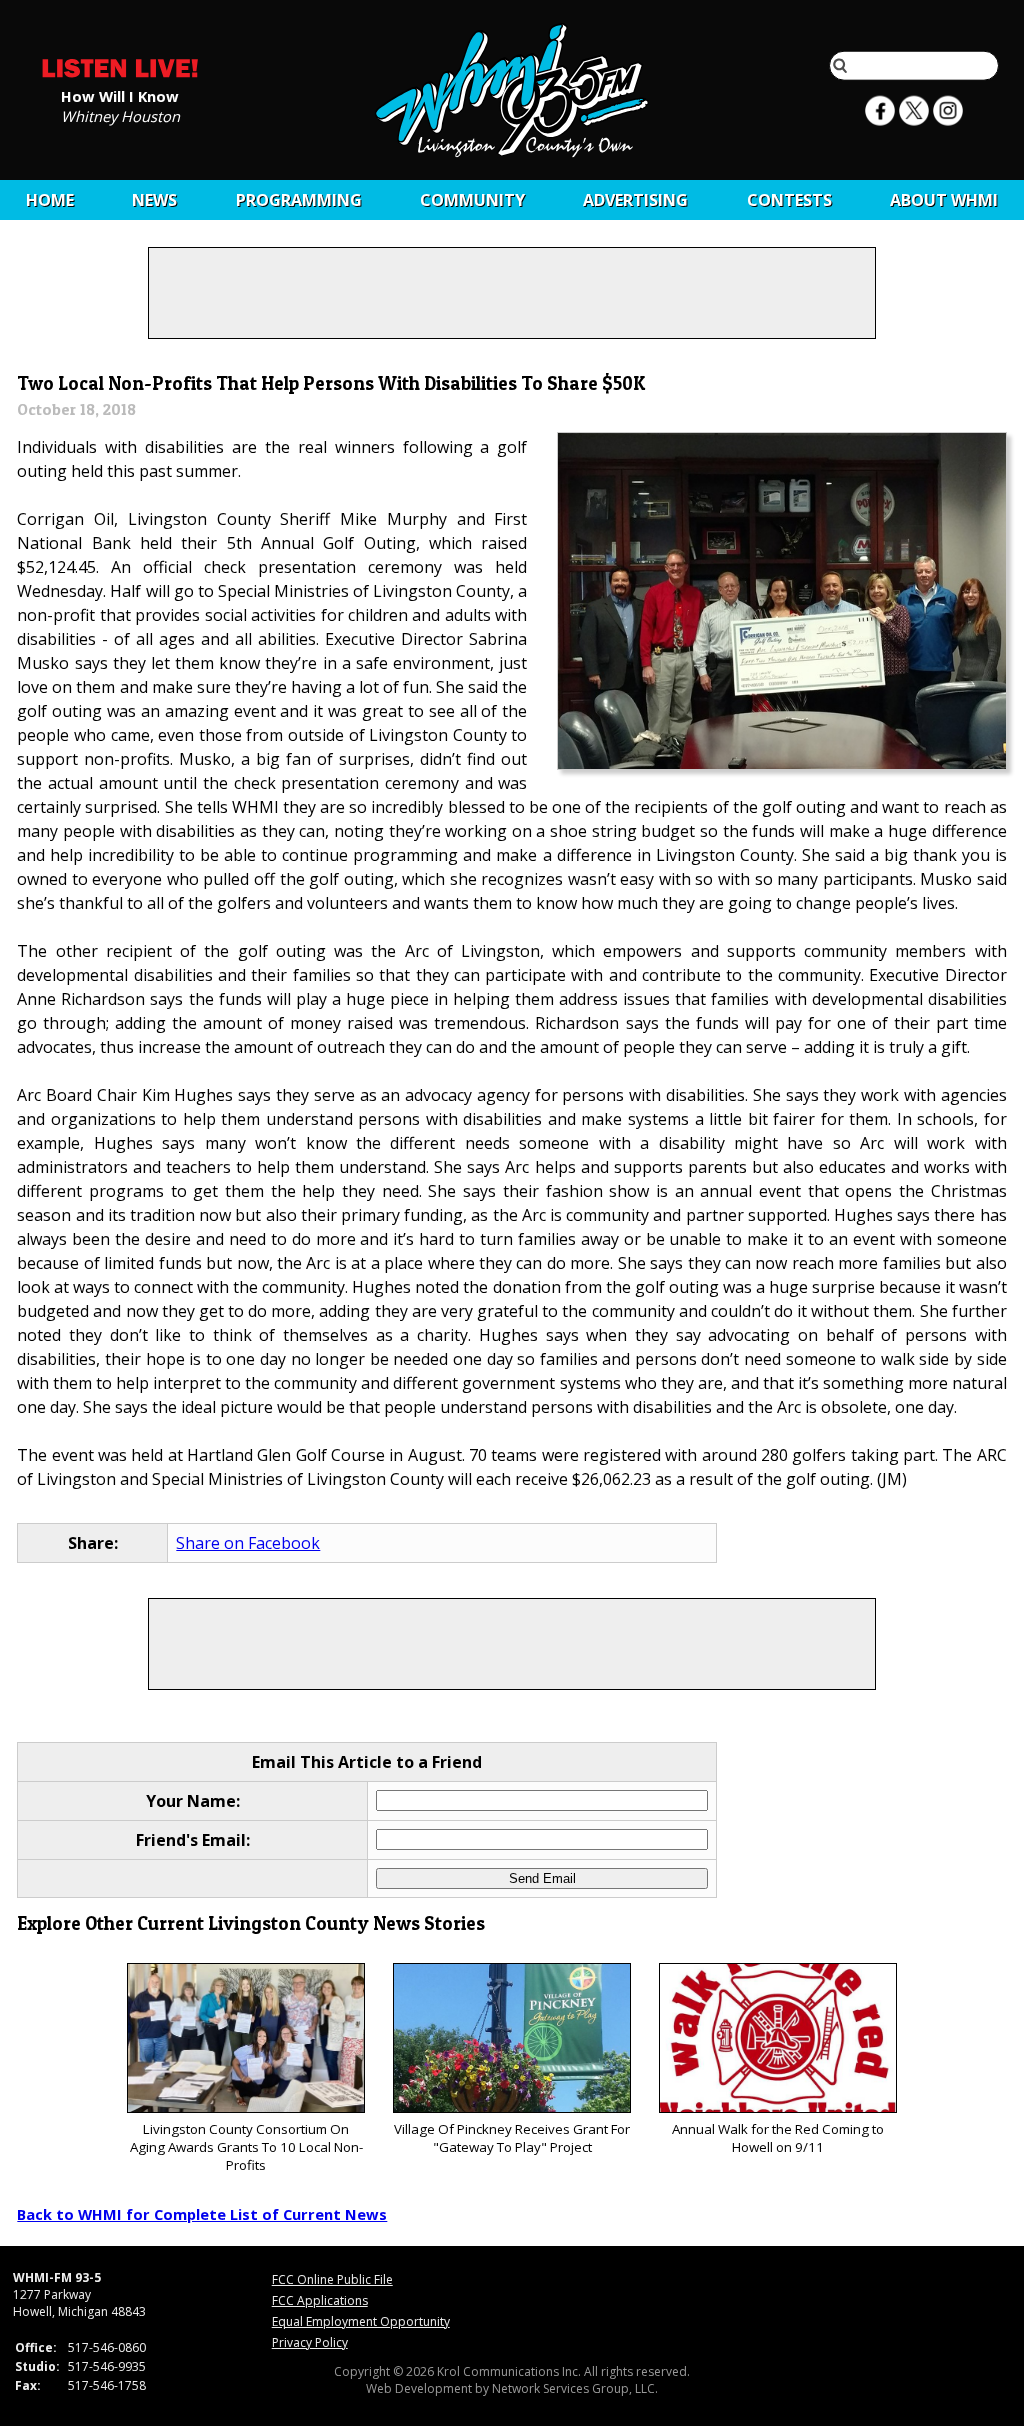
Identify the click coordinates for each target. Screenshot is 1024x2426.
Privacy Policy (310, 2342)
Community (472, 200)
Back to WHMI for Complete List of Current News (202, 2214)
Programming (299, 200)
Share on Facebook (248, 1543)
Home (50, 200)
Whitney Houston (120, 115)
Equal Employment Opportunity (361, 2321)
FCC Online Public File (332, 2279)
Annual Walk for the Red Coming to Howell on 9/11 (778, 2138)
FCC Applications (320, 2300)
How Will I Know (120, 95)
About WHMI (944, 200)
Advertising (635, 200)
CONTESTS (789, 200)
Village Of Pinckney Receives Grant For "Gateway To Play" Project (512, 2138)
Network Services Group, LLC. (575, 2388)
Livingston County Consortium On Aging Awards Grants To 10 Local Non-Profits (246, 2147)
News (154, 200)
